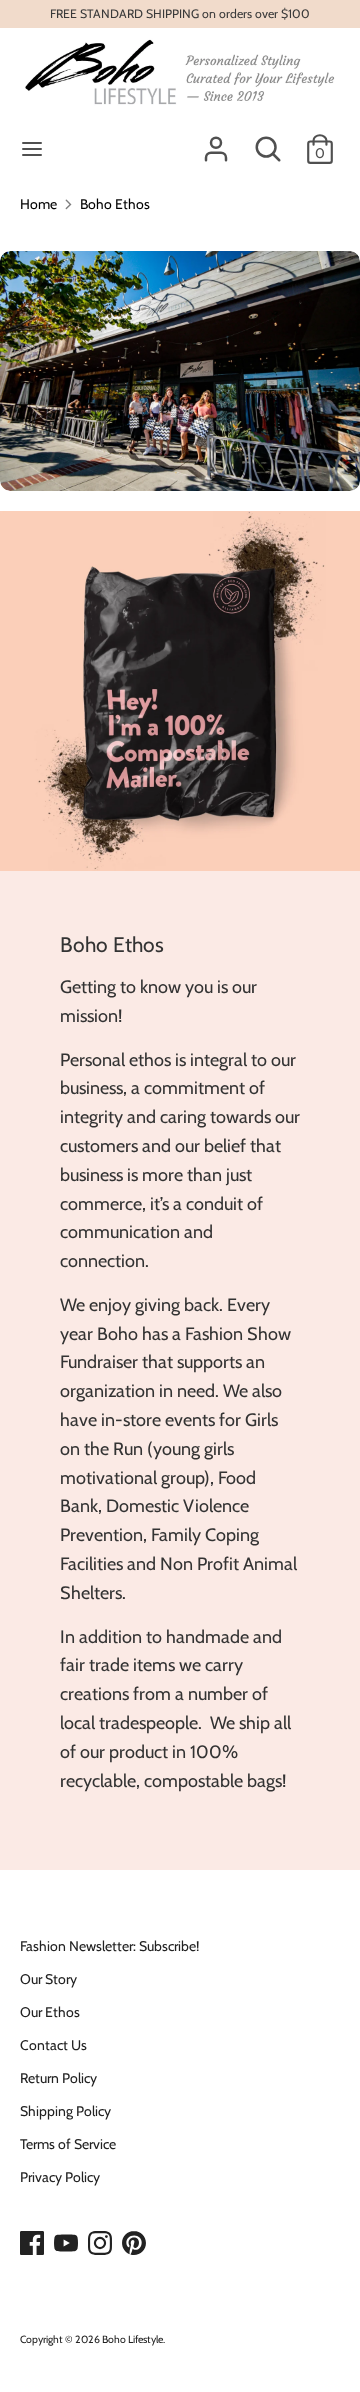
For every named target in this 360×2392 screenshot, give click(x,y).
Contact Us (53, 2045)
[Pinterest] (136, 2244)
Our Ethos (50, 2012)
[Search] (268, 140)
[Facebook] (34, 2244)
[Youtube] (68, 2244)
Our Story (48, 1979)
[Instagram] (102, 2244)
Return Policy (58, 2078)
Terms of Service (68, 2144)
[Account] (216, 140)
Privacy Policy (60, 2177)
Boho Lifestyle (132, 2339)
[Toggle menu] (32, 149)
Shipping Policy (65, 2111)
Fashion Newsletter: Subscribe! (109, 1946)
